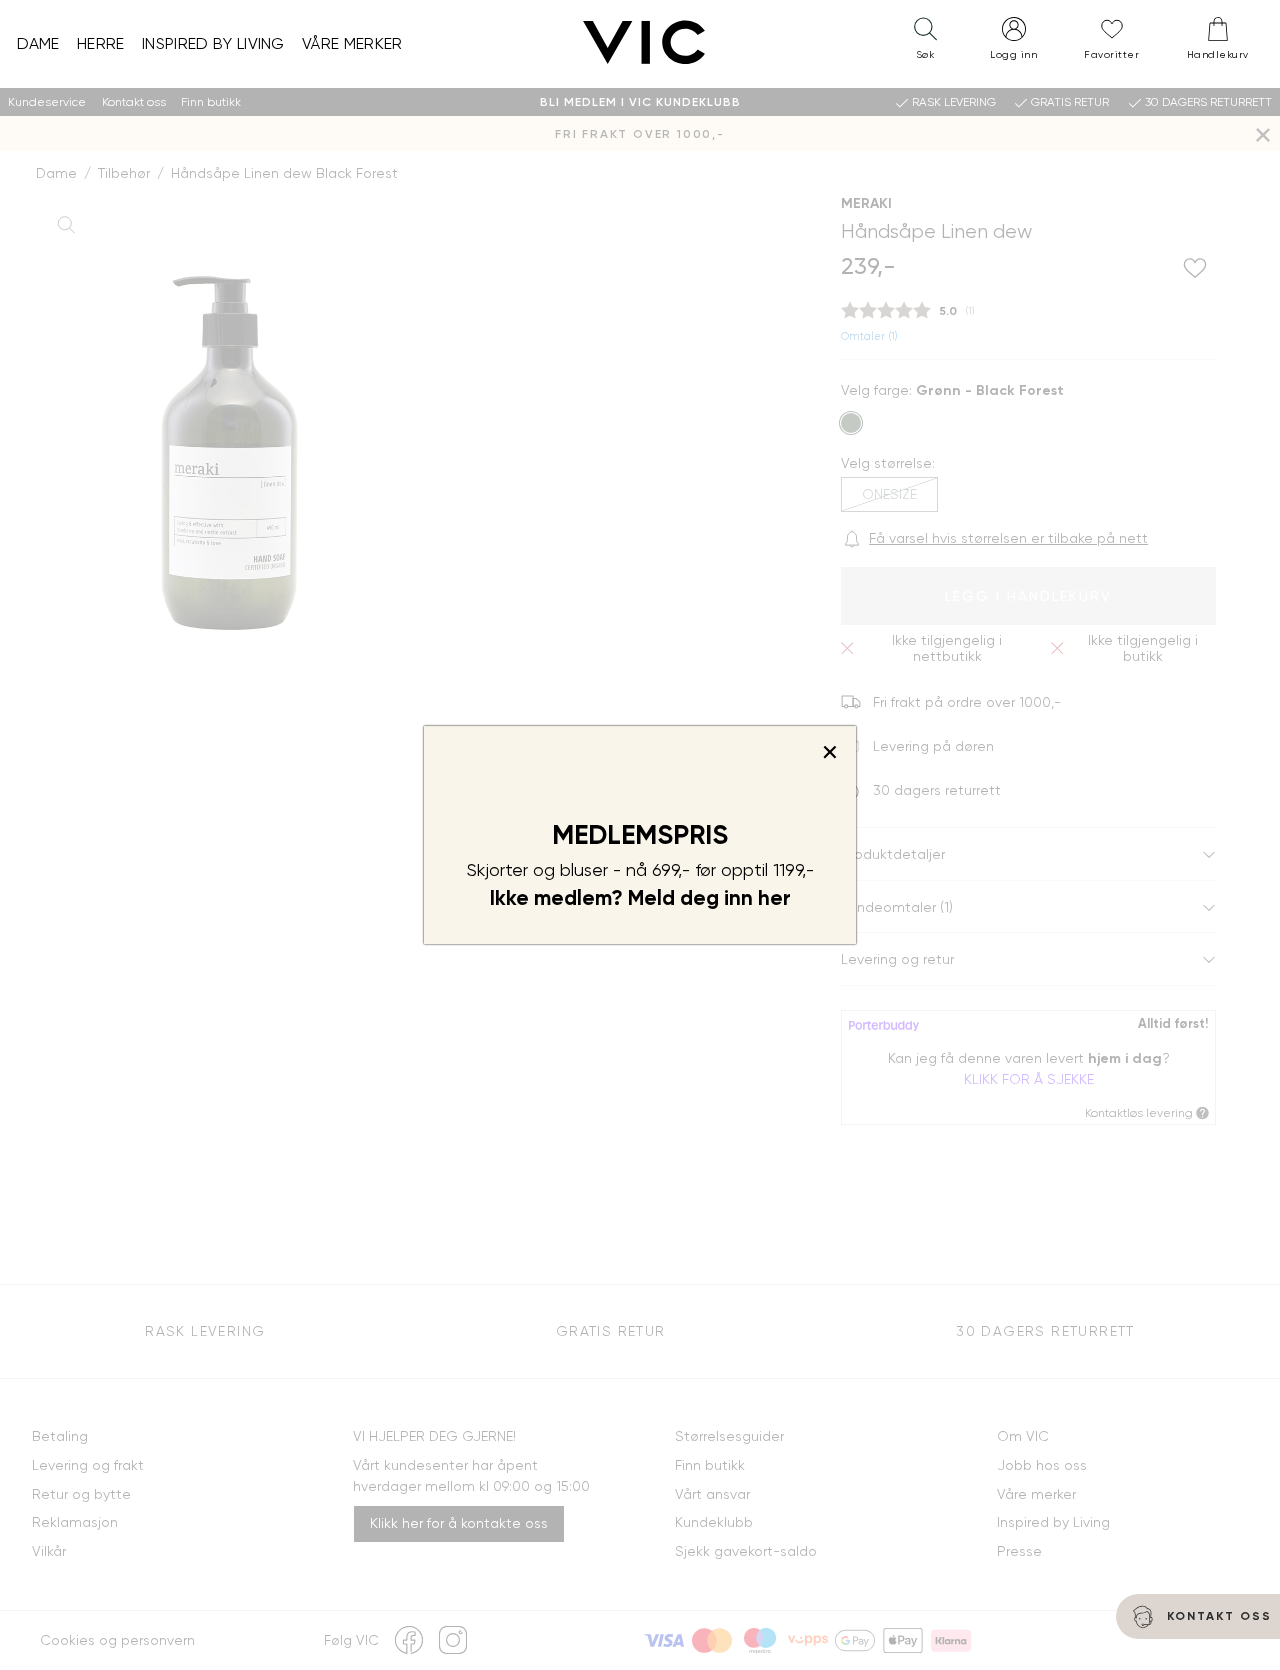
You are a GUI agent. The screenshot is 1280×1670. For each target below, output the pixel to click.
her (774, 898)
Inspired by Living (213, 43)
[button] (925, 43)
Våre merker (352, 43)
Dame (38, 43)
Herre (101, 43)
